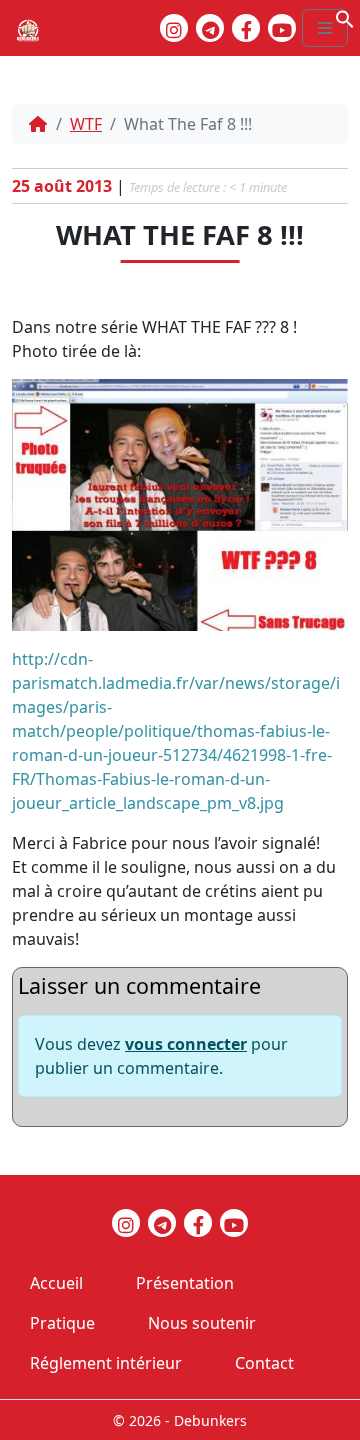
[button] (345, 17)
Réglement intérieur (106, 1363)
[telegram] (210, 28)
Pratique (62, 1323)
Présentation (185, 1283)
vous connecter (186, 1044)
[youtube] (282, 28)
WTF (86, 124)
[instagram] (174, 28)
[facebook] (246, 28)
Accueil (56, 1283)
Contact (264, 1363)
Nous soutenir (202, 1323)
